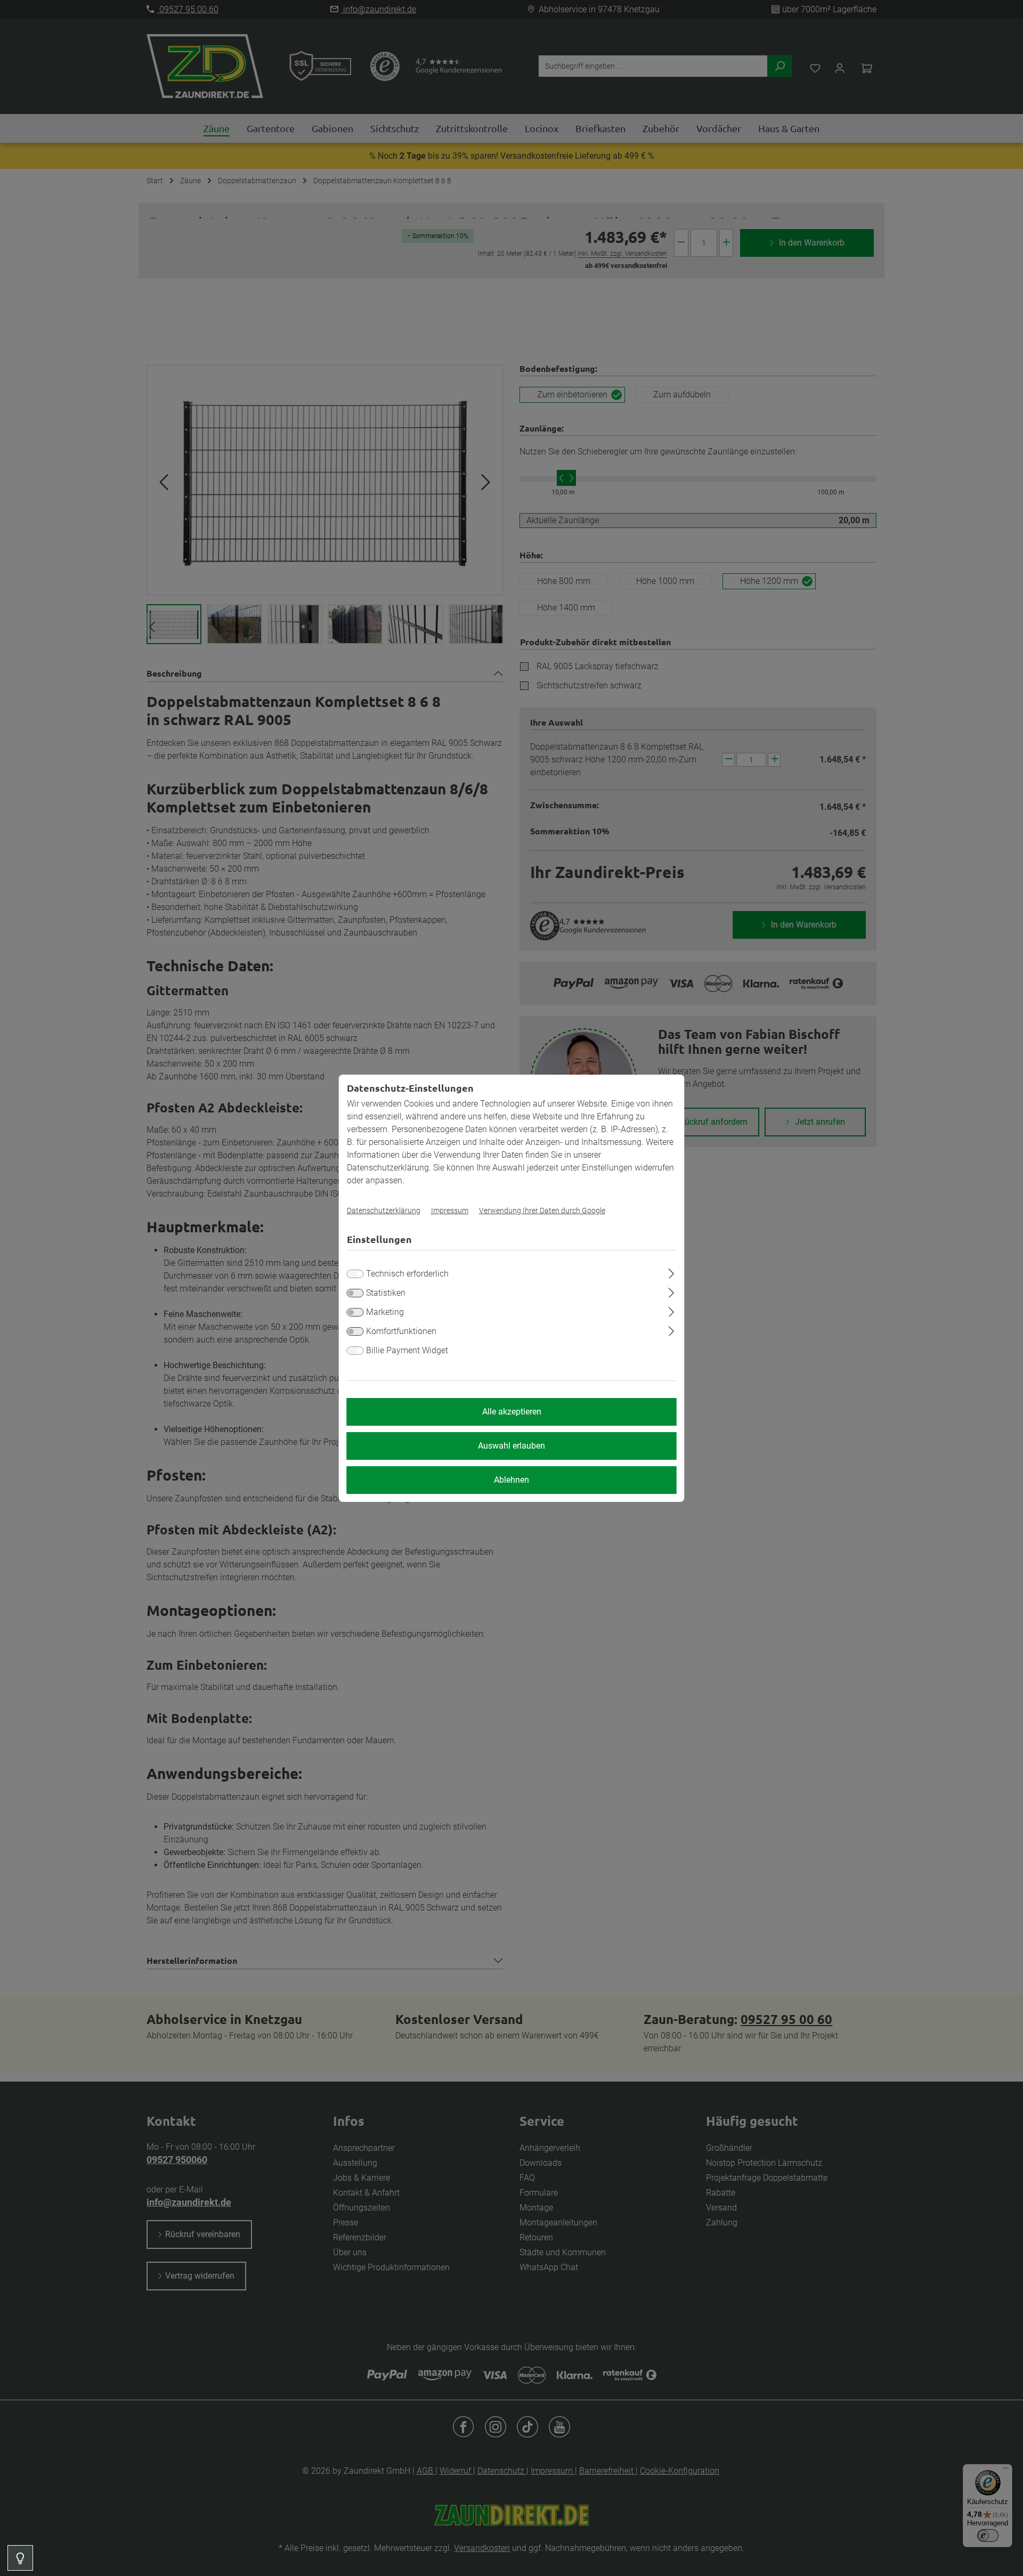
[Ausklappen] (671, 1272)
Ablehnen (511, 1480)
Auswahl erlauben (511, 1446)
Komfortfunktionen (401, 1331)
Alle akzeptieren (512, 1412)
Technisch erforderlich (407, 1274)
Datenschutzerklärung (384, 1210)
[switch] (355, 1293)
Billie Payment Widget (407, 1350)
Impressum (450, 1210)
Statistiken (386, 1293)
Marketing (385, 1312)
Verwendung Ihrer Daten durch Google (542, 1210)
